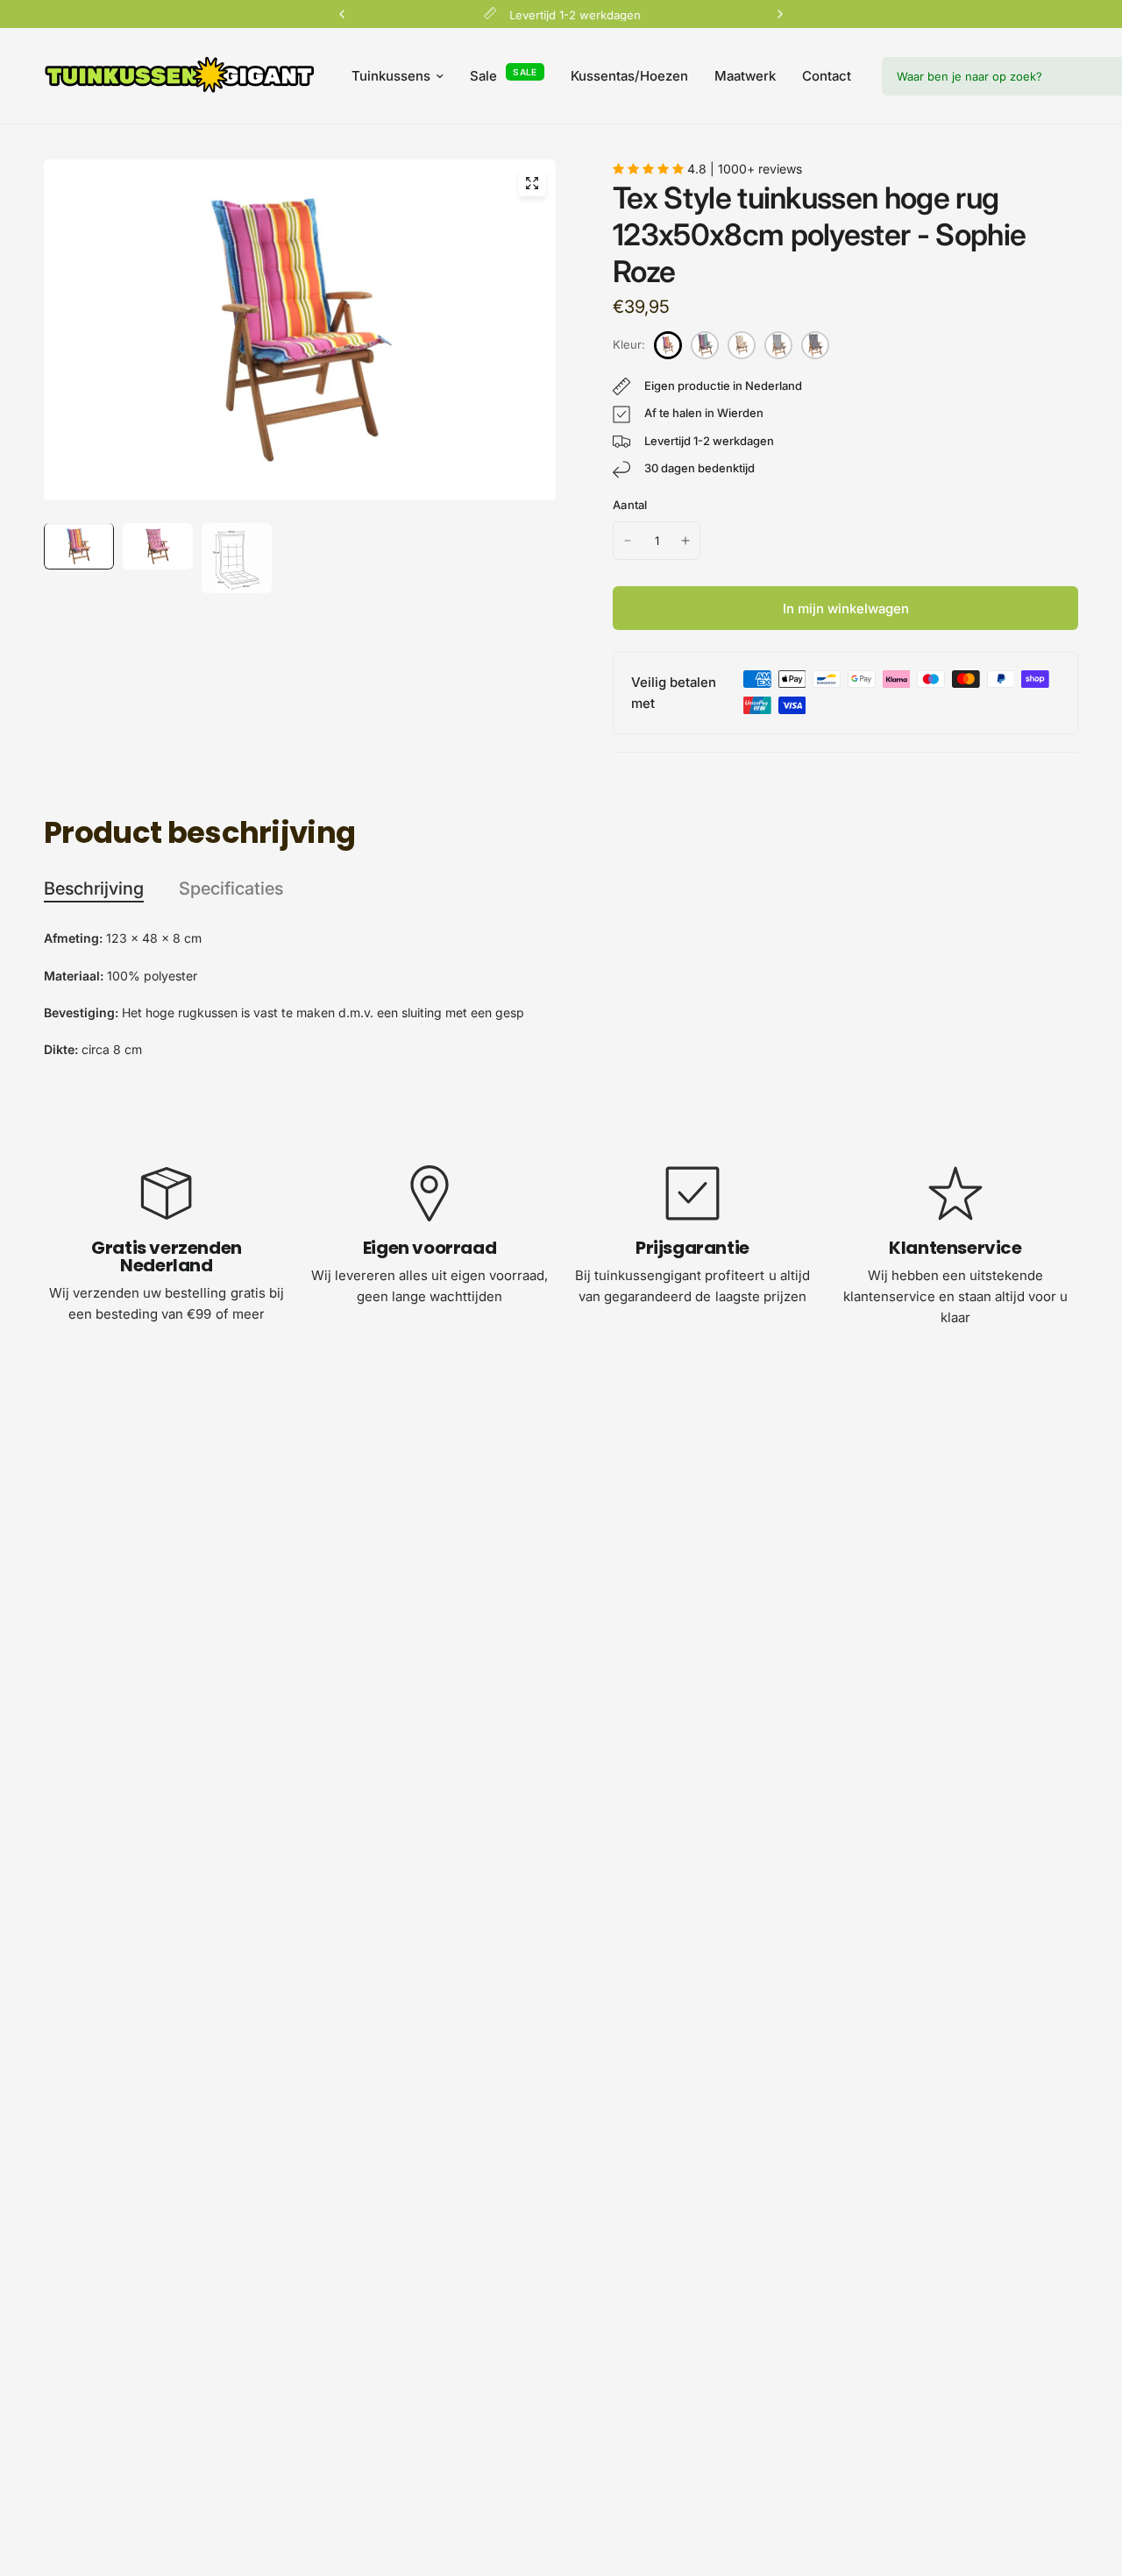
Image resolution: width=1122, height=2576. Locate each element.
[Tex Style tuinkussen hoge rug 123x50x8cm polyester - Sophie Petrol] (705, 345)
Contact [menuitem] (827, 76)
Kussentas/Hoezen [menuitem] (629, 76)
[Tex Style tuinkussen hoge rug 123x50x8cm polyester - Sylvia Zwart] (815, 345)
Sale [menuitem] (483, 76)
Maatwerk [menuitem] (745, 76)
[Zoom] (532, 183)
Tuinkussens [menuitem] (391, 76)
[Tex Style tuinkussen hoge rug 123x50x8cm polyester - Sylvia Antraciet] (778, 345)
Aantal (630, 505)
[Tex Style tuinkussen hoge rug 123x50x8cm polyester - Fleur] (742, 345)
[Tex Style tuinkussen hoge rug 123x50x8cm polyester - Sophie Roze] (668, 345)
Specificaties (231, 888)
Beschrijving (94, 888)
